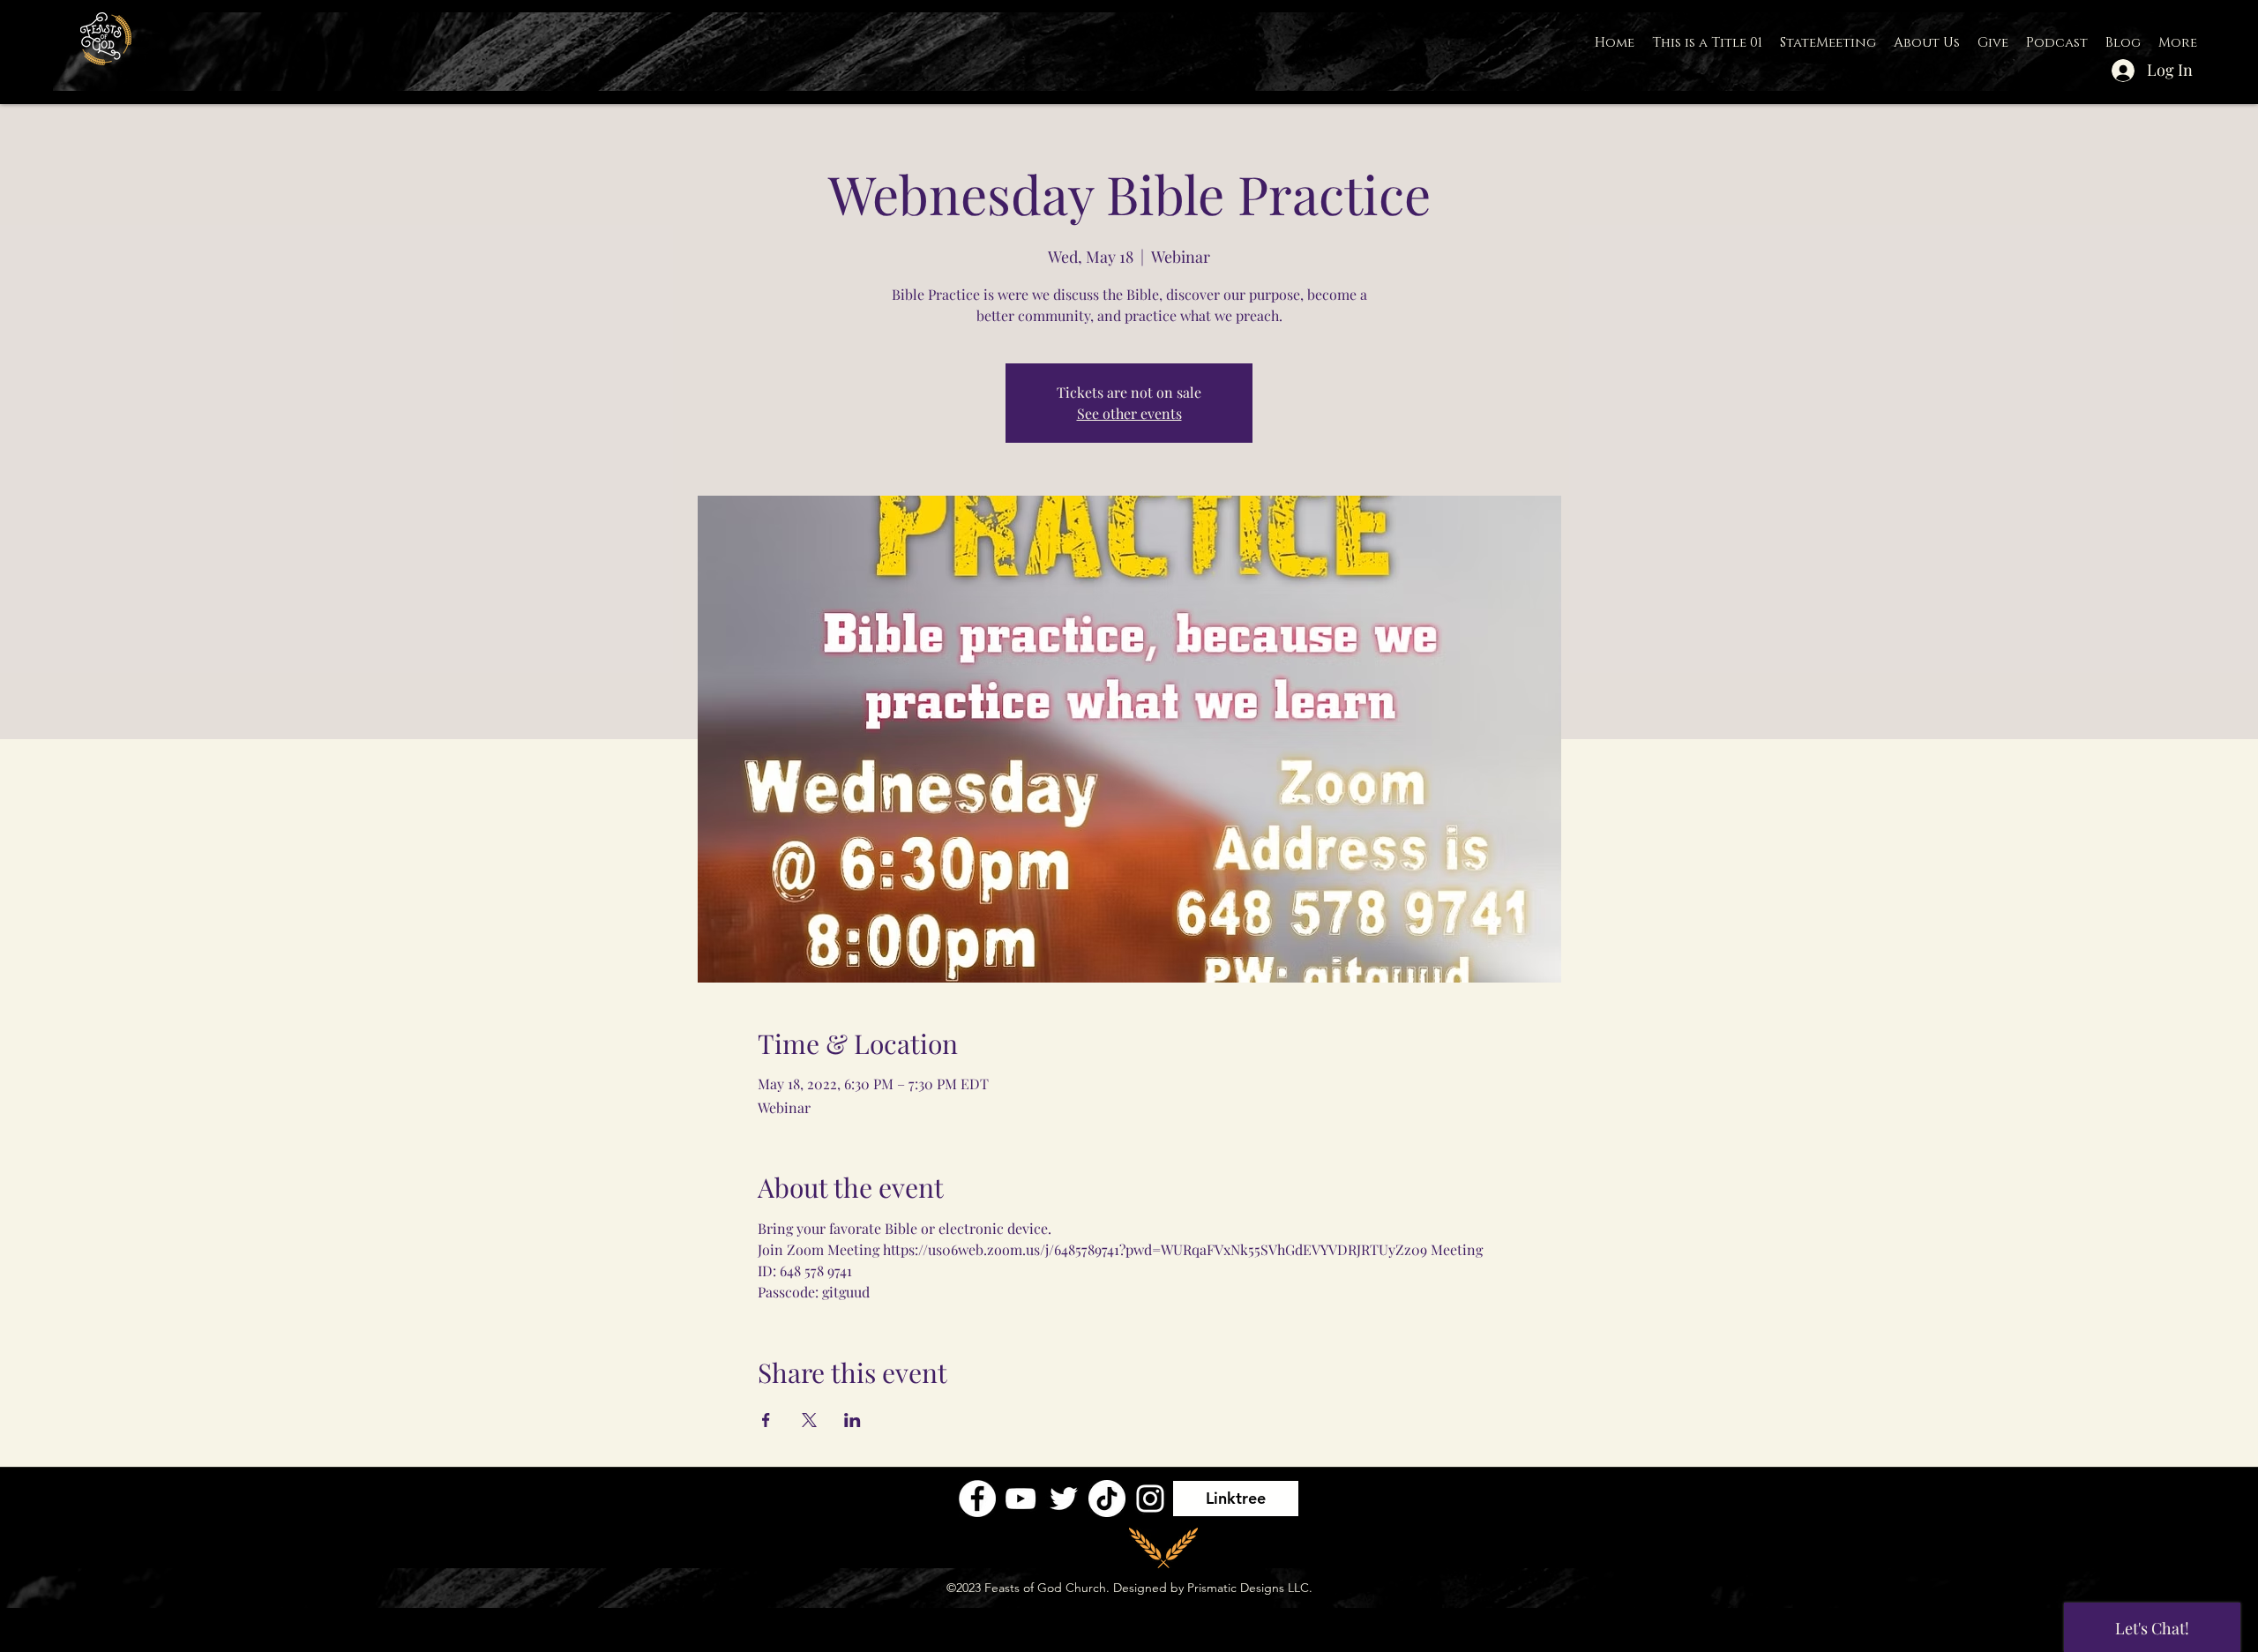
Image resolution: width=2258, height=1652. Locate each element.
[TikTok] (1107, 1499)
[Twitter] (1064, 1499)
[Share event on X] (809, 1420)
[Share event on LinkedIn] (852, 1420)
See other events (1129, 413)
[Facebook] (977, 1499)
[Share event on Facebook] (766, 1420)
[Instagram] (1150, 1499)
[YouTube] (1021, 1499)
